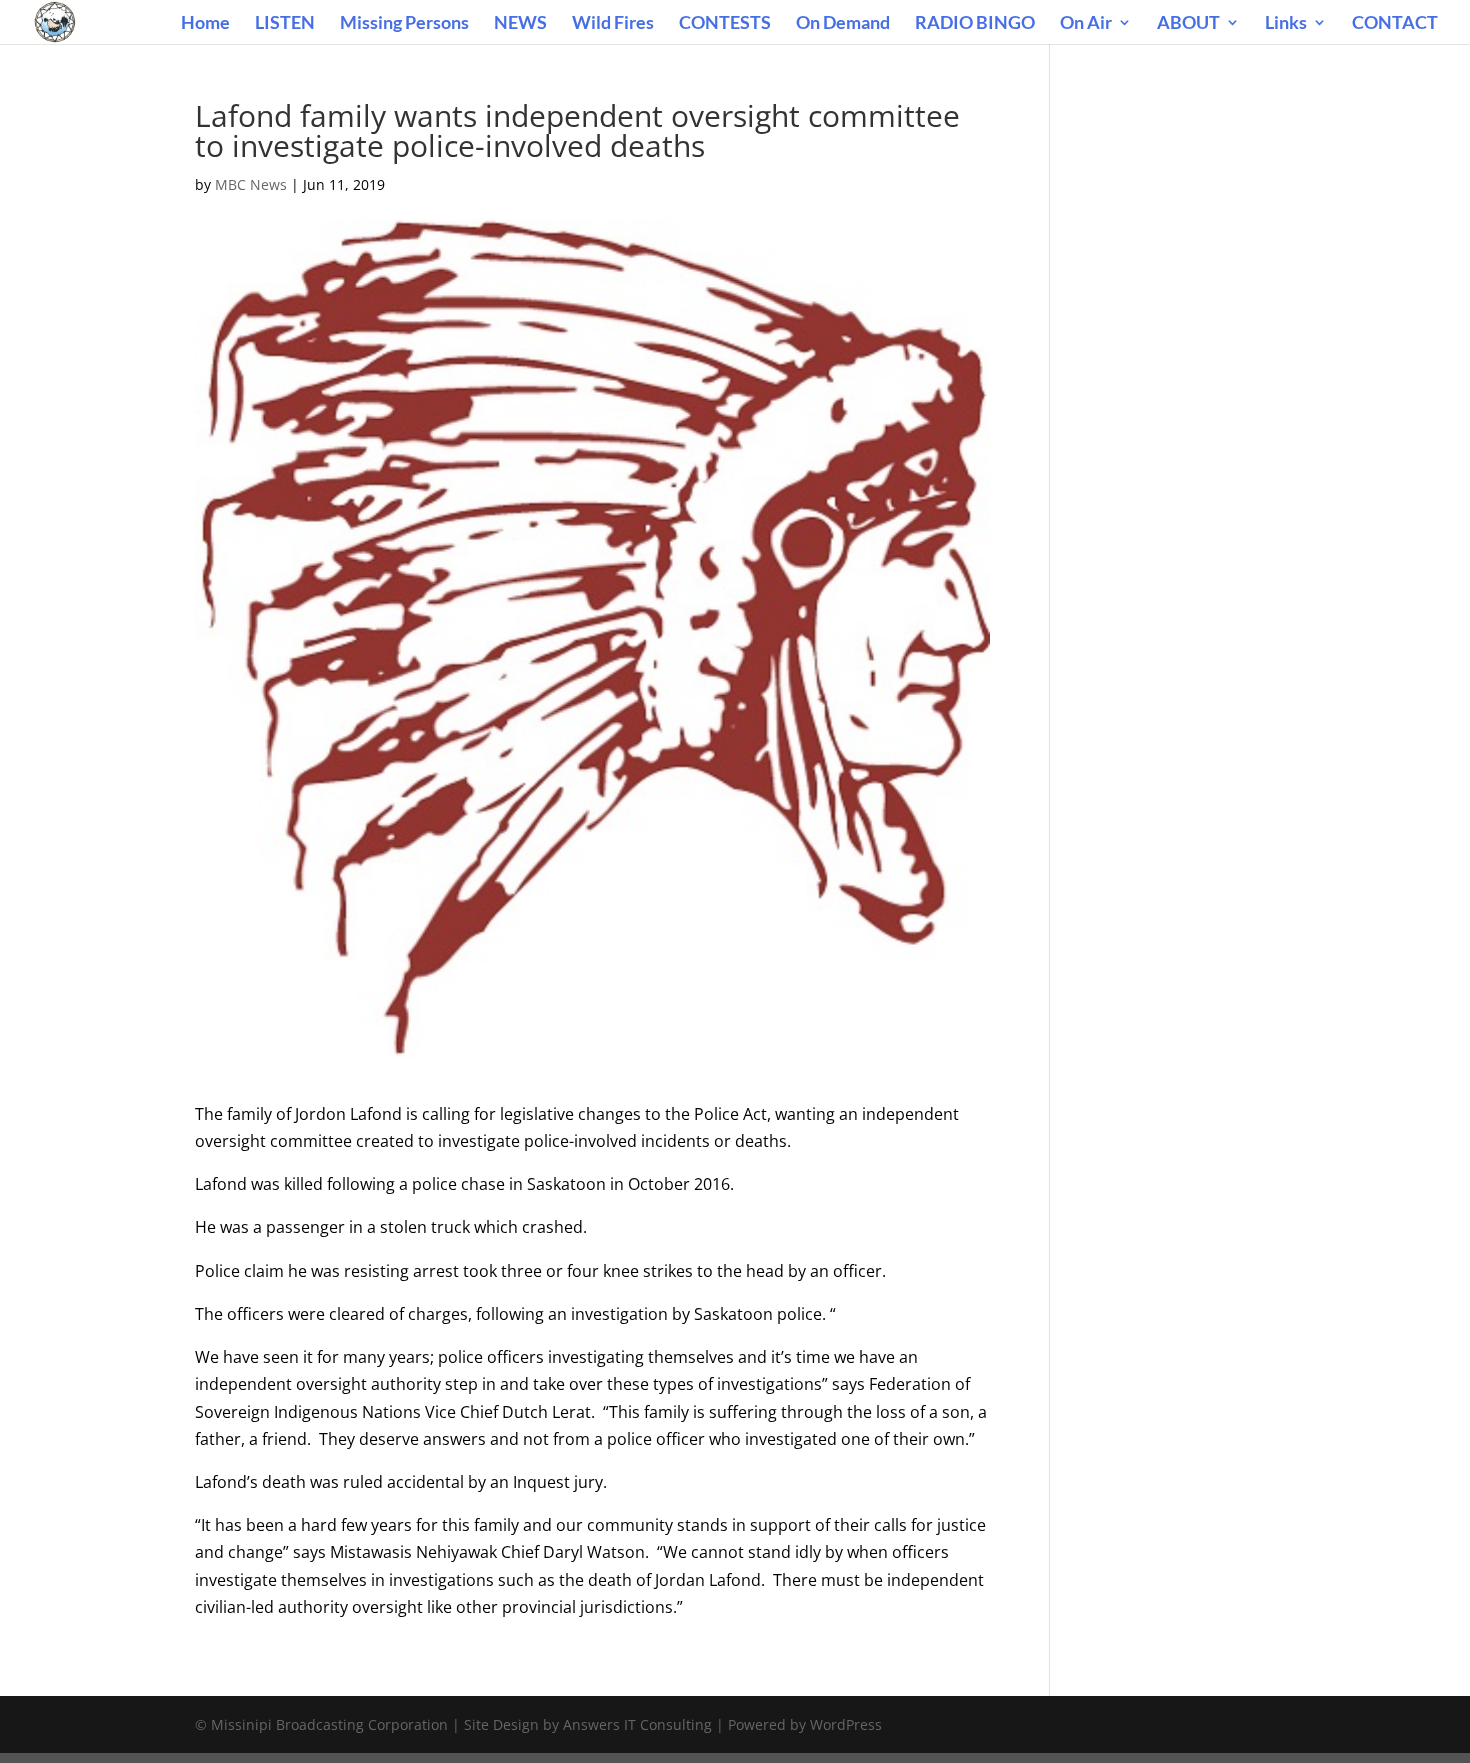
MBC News (251, 184)
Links (1286, 24)
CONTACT (1395, 24)
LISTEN (285, 24)
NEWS (520, 24)
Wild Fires (613, 24)
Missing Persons (404, 24)
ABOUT (1188, 24)
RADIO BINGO (975, 24)
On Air (1086, 24)
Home (205, 24)
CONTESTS (725, 24)
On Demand (843, 24)
